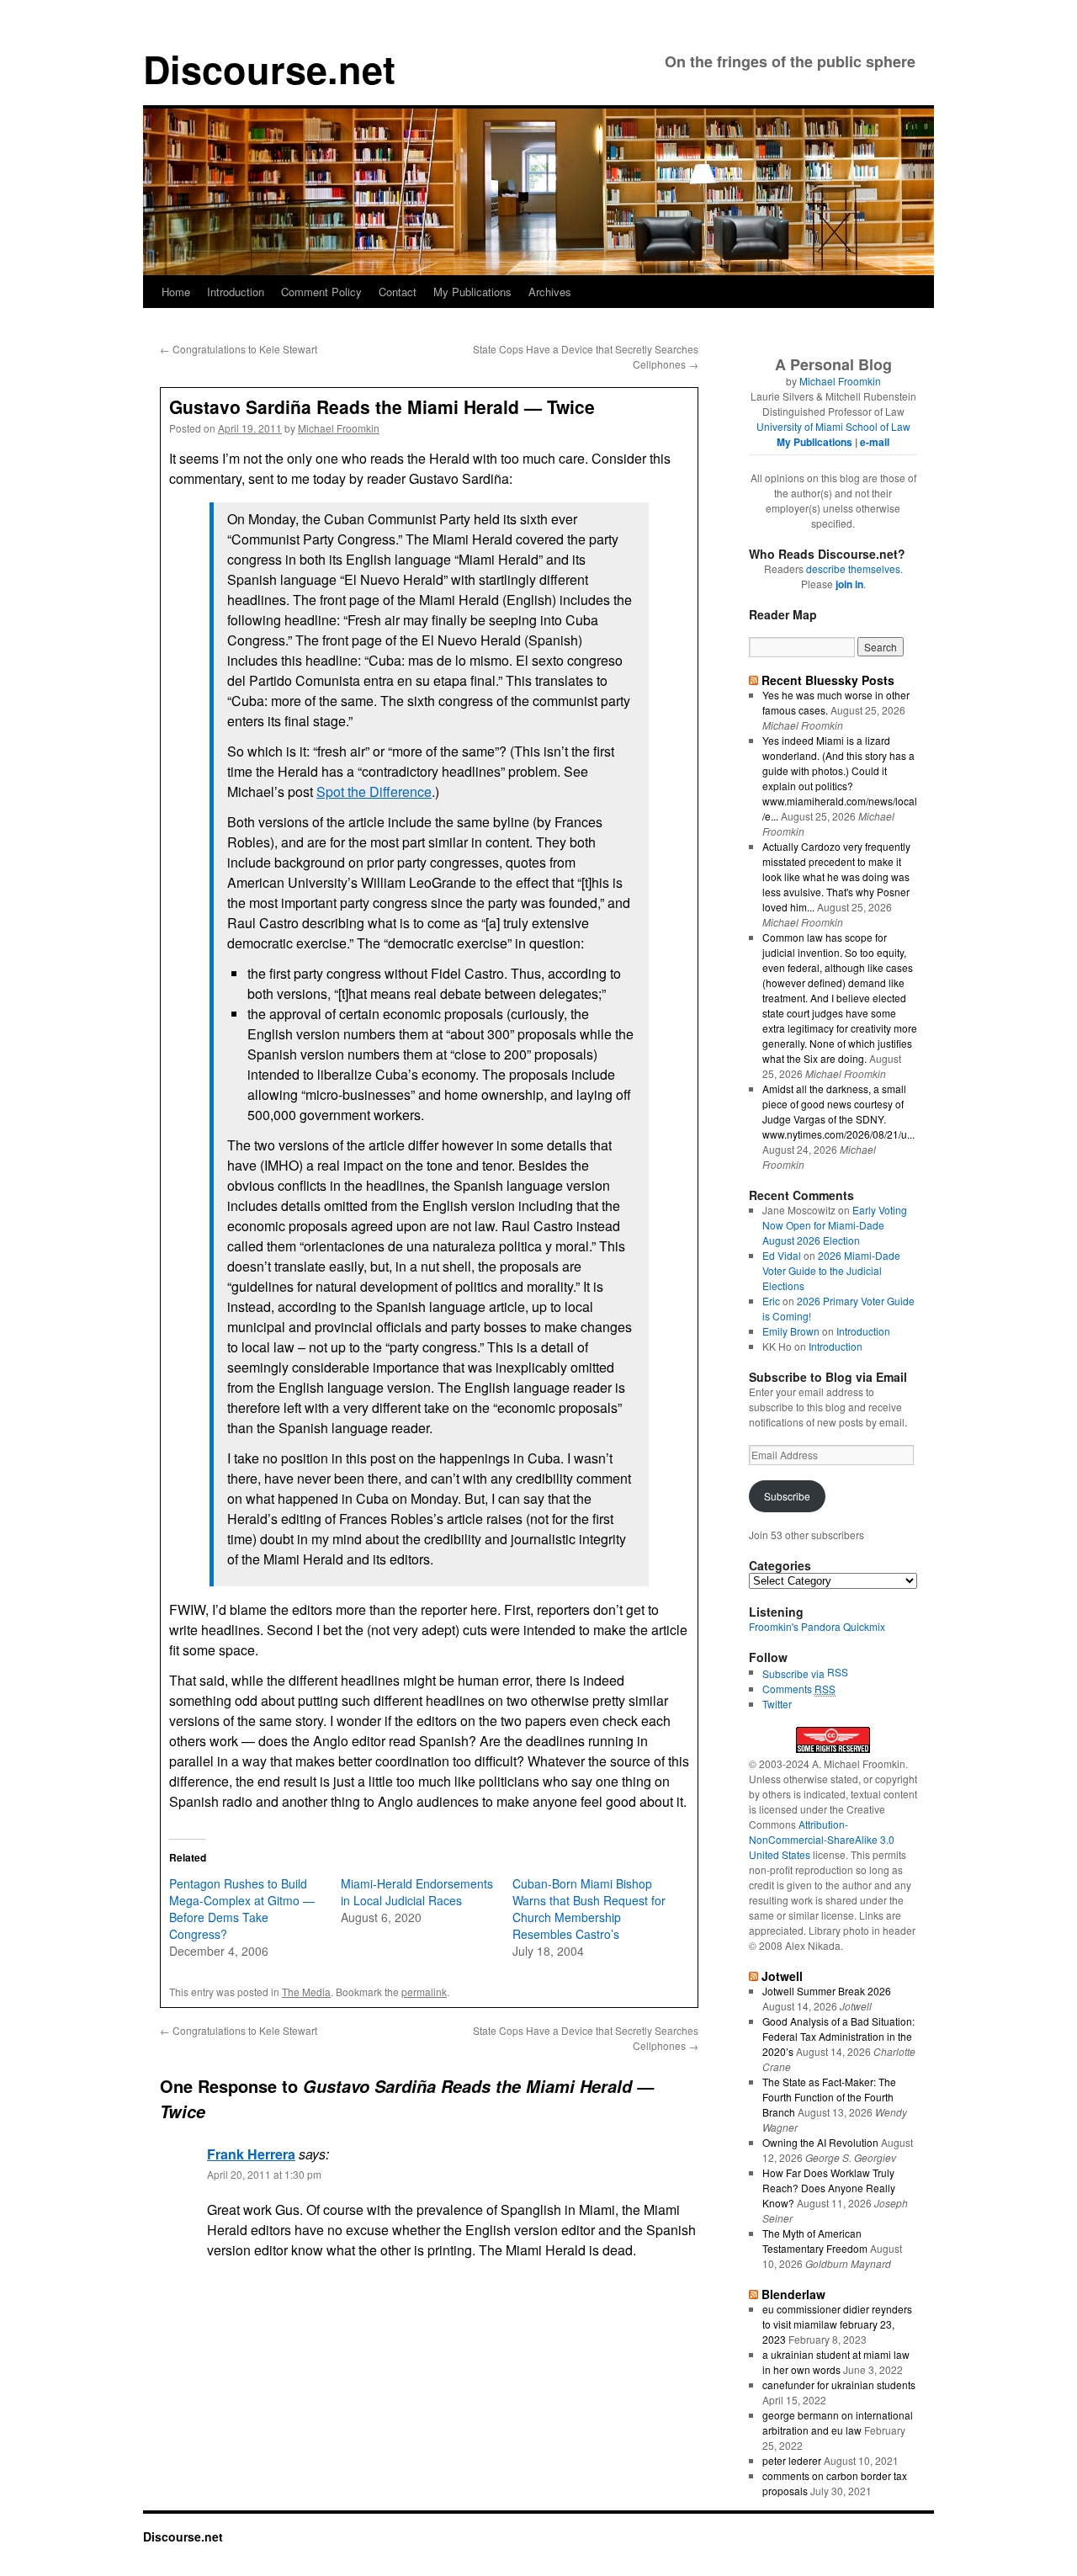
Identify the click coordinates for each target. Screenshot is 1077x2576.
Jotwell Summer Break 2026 (827, 1991)
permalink (424, 1992)
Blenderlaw (793, 2294)
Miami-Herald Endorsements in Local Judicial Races (417, 1892)
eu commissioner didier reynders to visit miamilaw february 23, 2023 (837, 2324)
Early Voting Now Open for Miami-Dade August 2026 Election (835, 1225)
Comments (799, 1689)
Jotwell (782, 1976)
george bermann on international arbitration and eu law (838, 2422)
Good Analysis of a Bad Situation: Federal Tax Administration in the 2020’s (838, 2036)
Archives (550, 292)
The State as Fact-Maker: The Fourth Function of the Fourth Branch (829, 2097)
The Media (306, 1992)
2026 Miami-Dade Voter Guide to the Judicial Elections (831, 1270)
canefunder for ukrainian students (839, 2385)
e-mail (875, 442)
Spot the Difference (374, 791)
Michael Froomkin (339, 428)
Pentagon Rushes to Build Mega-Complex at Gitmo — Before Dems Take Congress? (242, 1909)
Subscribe (787, 1496)
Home (176, 292)
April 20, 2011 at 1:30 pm (264, 2174)
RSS (838, 1672)
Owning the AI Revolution (820, 2142)
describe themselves (853, 568)
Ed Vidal (782, 1255)
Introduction (236, 292)
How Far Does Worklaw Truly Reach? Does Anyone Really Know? (829, 2188)
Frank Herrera (251, 2154)
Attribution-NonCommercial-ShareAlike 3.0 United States (822, 1839)
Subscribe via (795, 1673)
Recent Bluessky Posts (828, 680)
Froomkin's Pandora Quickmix (817, 1626)
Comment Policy (321, 292)
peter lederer (792, 2460)
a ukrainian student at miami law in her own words (836, 2362)
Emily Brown (791, 1331)
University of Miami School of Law (833, 426)
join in (849, 584)
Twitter (777, 1704)
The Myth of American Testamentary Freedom (815, 2241)
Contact (398, 292)
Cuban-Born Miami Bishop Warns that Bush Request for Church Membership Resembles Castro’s (589, 1909)
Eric (771, 1301)
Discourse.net (269, 69)
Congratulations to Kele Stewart (239, 349)
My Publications (472, 292)
